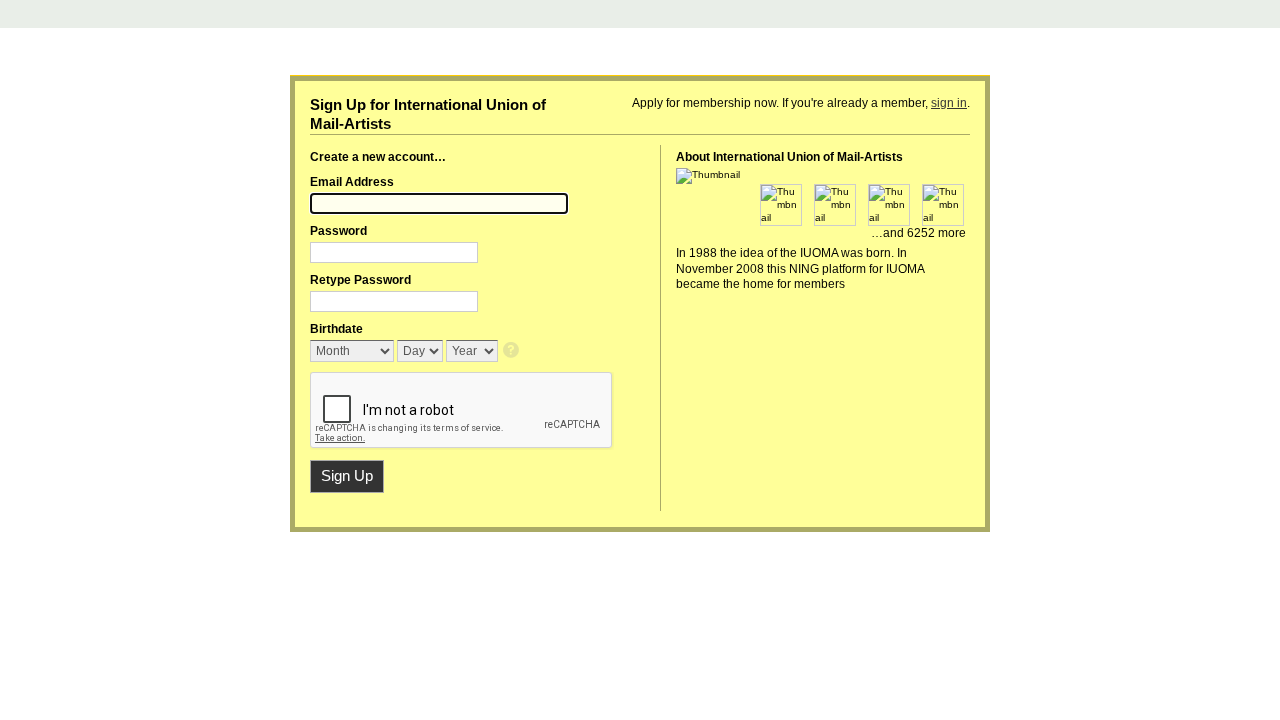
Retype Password (360, 280)
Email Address (352, 182)
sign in (949, 103)
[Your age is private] (512, 351)
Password (338, 231)
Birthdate (336, 329)
